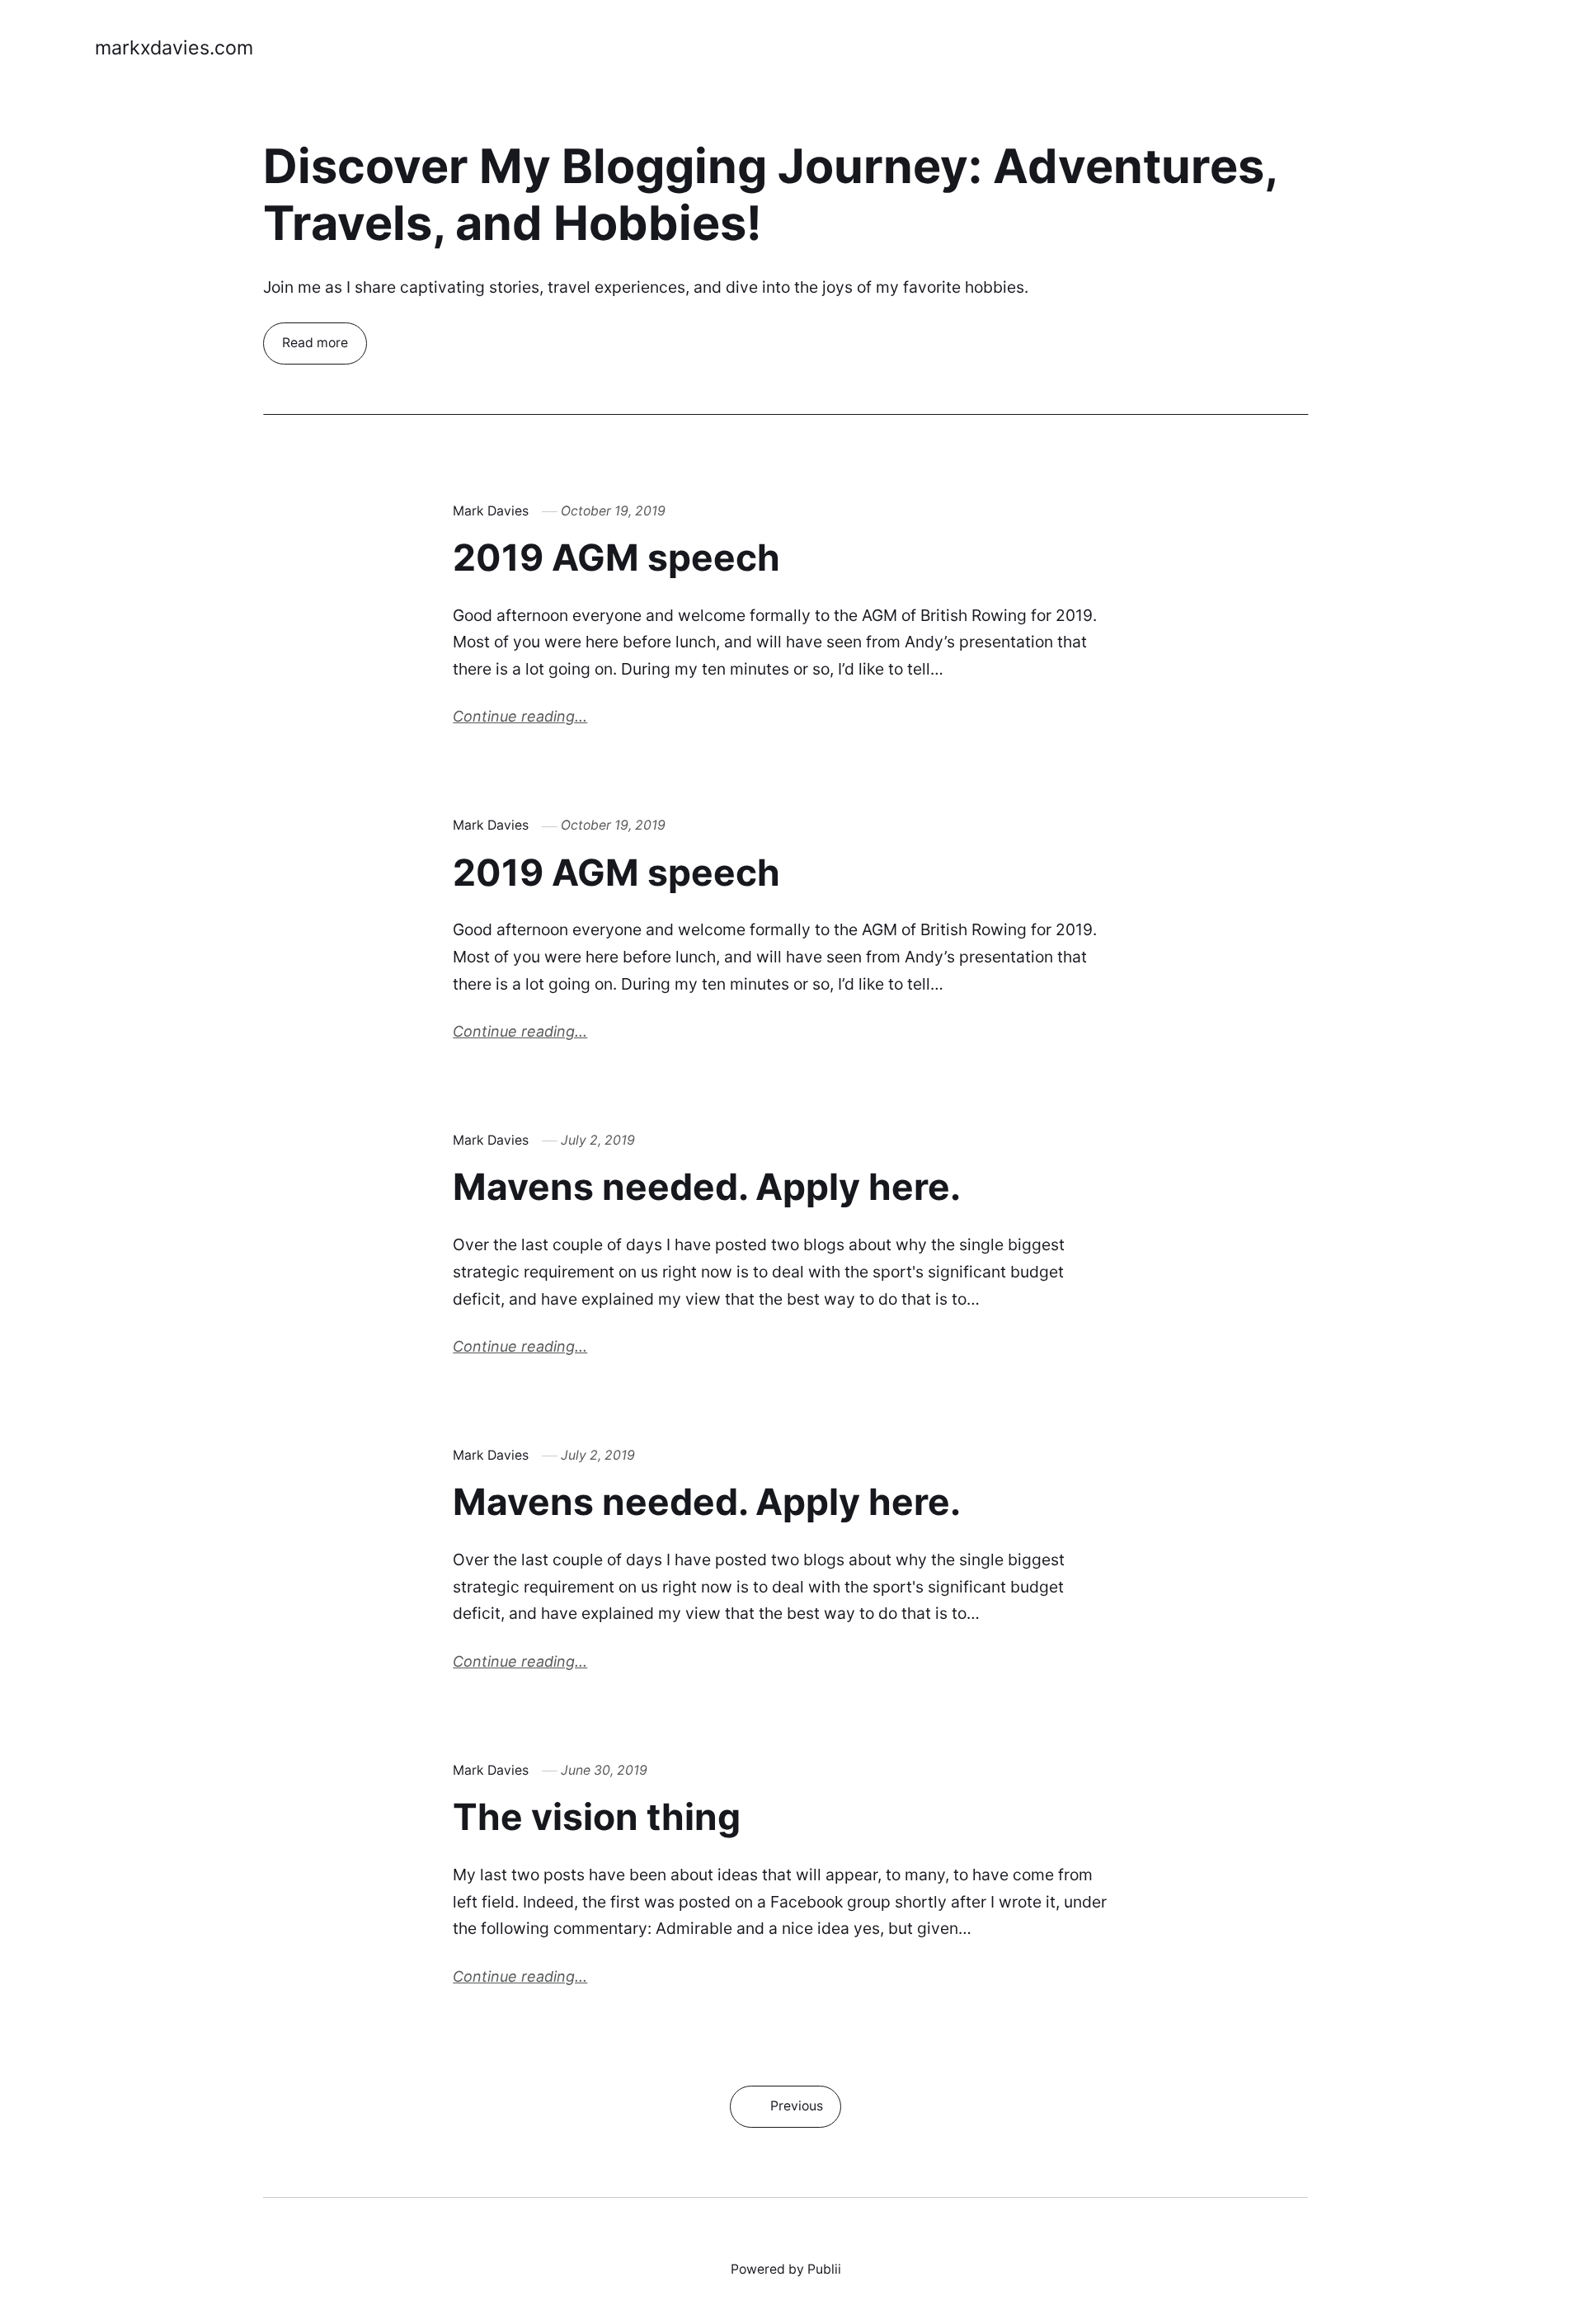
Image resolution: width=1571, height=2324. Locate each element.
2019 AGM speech (616, 557)
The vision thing (597, 1817)
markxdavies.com (174, 47)
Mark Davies (491, 511)
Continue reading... (520, 716)
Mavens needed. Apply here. (707, 1187)
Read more (315, 343)
